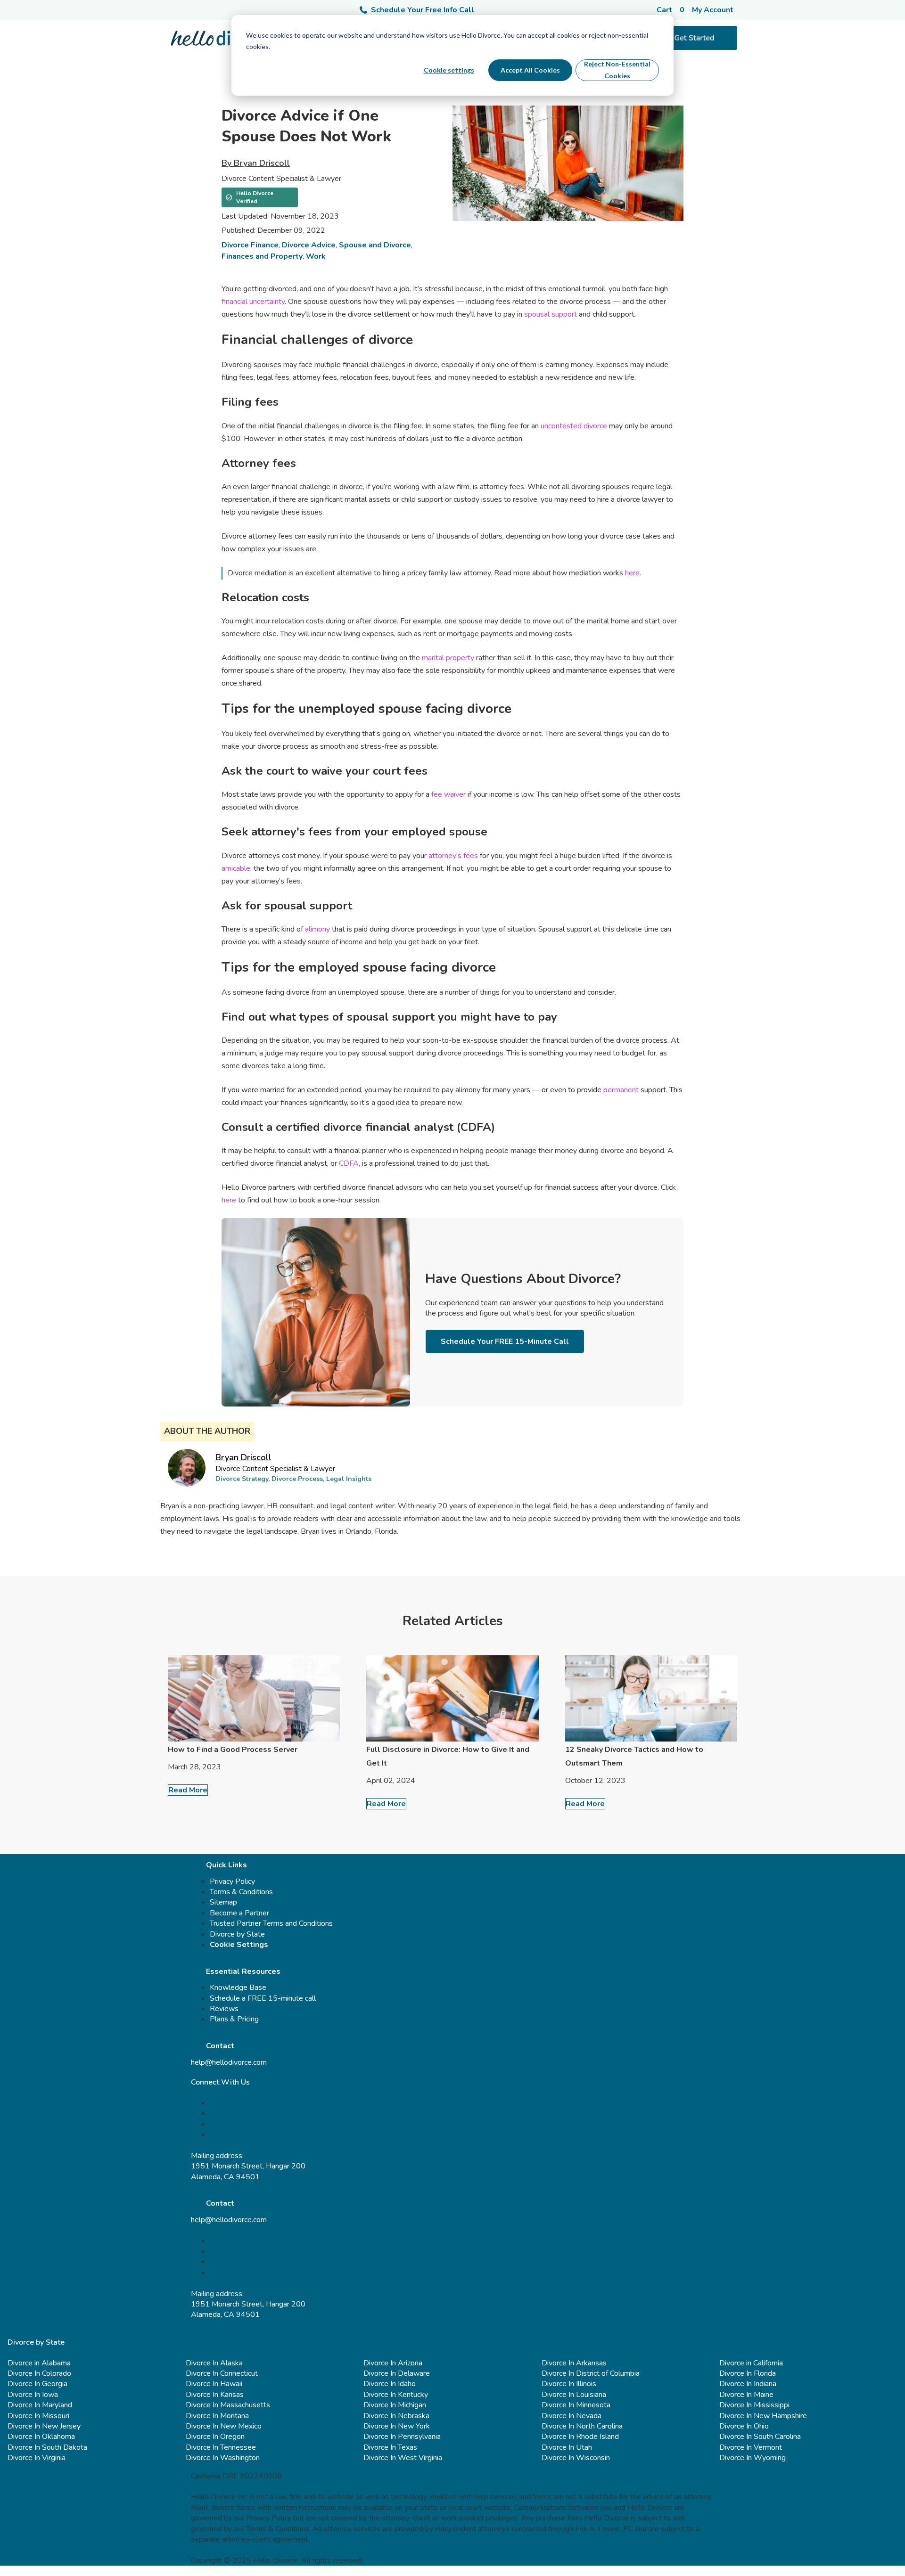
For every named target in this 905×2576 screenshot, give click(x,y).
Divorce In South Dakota (47, 2447)
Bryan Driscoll (243, 1457)
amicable (236, 868)
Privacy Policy (232, 1881)
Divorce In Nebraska (396, 2416)
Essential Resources (243, 1971)
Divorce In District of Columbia (591, 2373)
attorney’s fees (452, 856)
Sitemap (223, 1902)
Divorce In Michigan (395, 2405)
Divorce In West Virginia (403, 2458)
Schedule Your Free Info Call (423, 10)
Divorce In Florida (748, 2373)
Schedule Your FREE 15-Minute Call (505, 1341)
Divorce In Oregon (215, 2437)
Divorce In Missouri (38, 2416)
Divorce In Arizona (393, 2363)
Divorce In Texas (390, 2447)
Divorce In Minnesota (576, 2405)
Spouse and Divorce (375, 245)
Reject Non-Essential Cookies (617, 70)
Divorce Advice (309, 245)
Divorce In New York (397, 2426)
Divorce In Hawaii (214, 2384)
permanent (620, 1090)
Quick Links (226, 1865)
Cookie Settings (239, 1945)
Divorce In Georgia (37, 2384)
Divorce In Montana (217, 2416)
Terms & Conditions (241, 1892)
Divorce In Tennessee (221, 2447)
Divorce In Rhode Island (580, 2437)
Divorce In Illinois (569, 2384)
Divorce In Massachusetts (228, 2405)
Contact (220, 2046)
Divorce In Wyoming (753, 2458)
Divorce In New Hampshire (763, 2416)
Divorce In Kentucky (396, 2395)
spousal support (551, 314)
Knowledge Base (238, 1987)
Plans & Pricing (234, 2019)
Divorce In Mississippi (754, 2405)
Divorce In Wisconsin (576, 2458)
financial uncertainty (253, 302)
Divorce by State (237, 1934)
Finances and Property (262, 256)
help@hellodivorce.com (229, 2062)
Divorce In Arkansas (574, 2363)
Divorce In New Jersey (44, 2426)
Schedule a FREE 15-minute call (263, 1998)
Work (316, 256)
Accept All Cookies (530, 70)
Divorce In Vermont (751, 2447)
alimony (317, 929)
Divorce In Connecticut (222, 2373)
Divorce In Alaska (214, 2363)
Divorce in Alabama (39, 2363)
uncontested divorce (574, 426)
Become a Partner (239, 1913)
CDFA (348, 1163)
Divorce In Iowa (33, 2395)
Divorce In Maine (746, 2395)
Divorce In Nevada (572, 2416)
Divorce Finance (250, 245)
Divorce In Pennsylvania (402, 2437)
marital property (447, 658)
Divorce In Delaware (397, 2373)
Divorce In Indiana (748, 2384)
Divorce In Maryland (40, 2405)
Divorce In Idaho (390, 2384)
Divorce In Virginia (37, 2458)
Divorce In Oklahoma (41, 2437)
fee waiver (448, 794)
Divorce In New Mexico (224, 2426)
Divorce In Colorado (39, 2373)
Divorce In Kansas (215, 2395)
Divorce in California (751, 2363)
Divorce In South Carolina (760, 2437)
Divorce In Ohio (744, 2426)
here (632, 573)
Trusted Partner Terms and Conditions (271, 1923)
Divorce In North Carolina (582, 2426)
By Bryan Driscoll (256, 163)
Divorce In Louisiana (574, 2395)
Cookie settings (449, 70)
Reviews (224, 2009)
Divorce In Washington (223, 2458)
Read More (188, 1790)
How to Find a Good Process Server (233, 1750)
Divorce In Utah (567, 2447)
